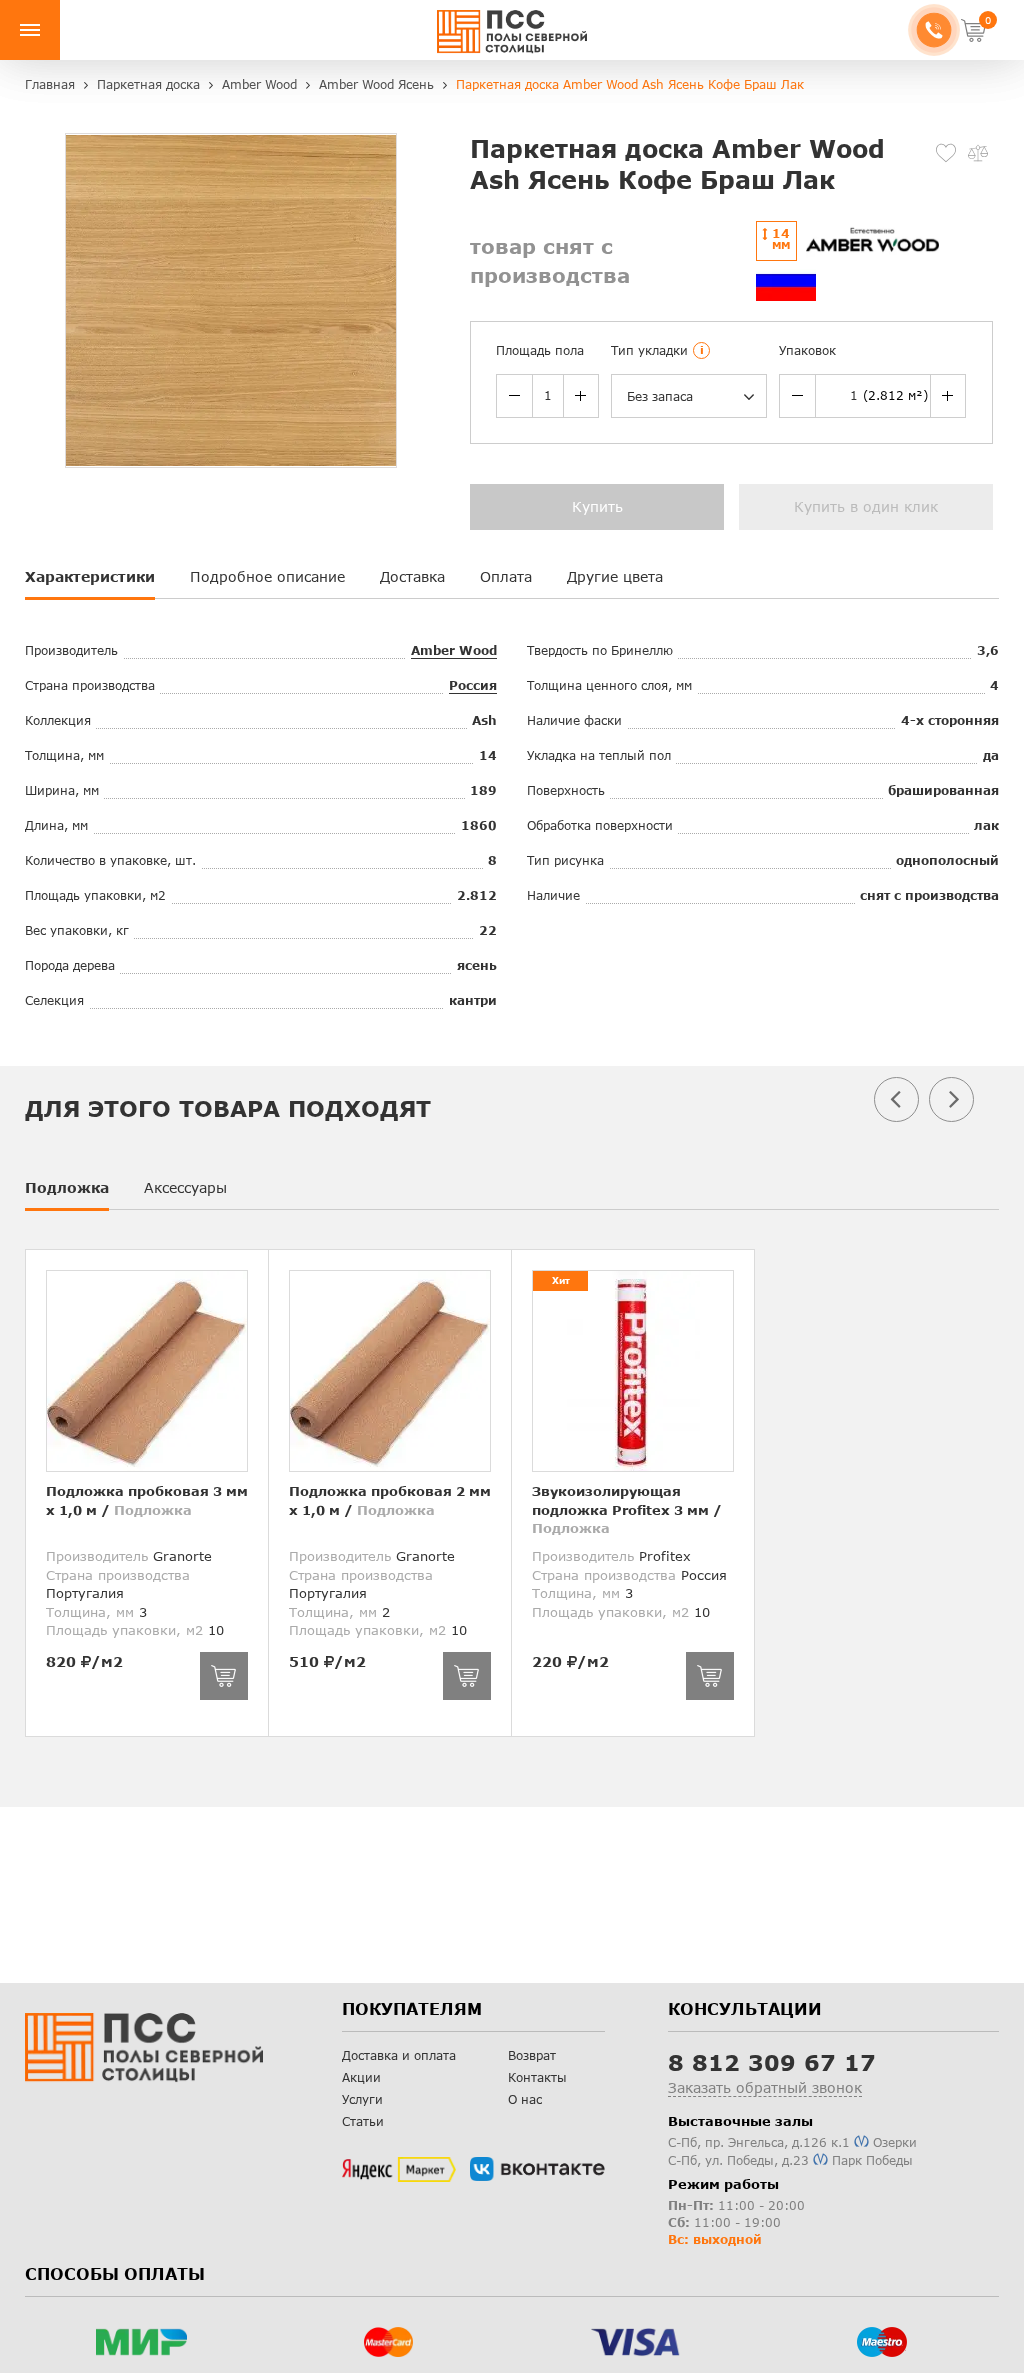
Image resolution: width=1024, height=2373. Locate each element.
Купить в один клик (866, 506)
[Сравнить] (978, 153)
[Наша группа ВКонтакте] (537, 2169)
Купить (597, 506)
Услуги (362, 2099)
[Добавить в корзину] (224, 1676)
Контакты (537, 2077)
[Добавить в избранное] (946, 153)
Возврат (532, 2055)
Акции (361, 2077)
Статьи (363, 2121)
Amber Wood (454, 650)
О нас (525, 2099)
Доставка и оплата (399, 2055)
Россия (473, 685)
